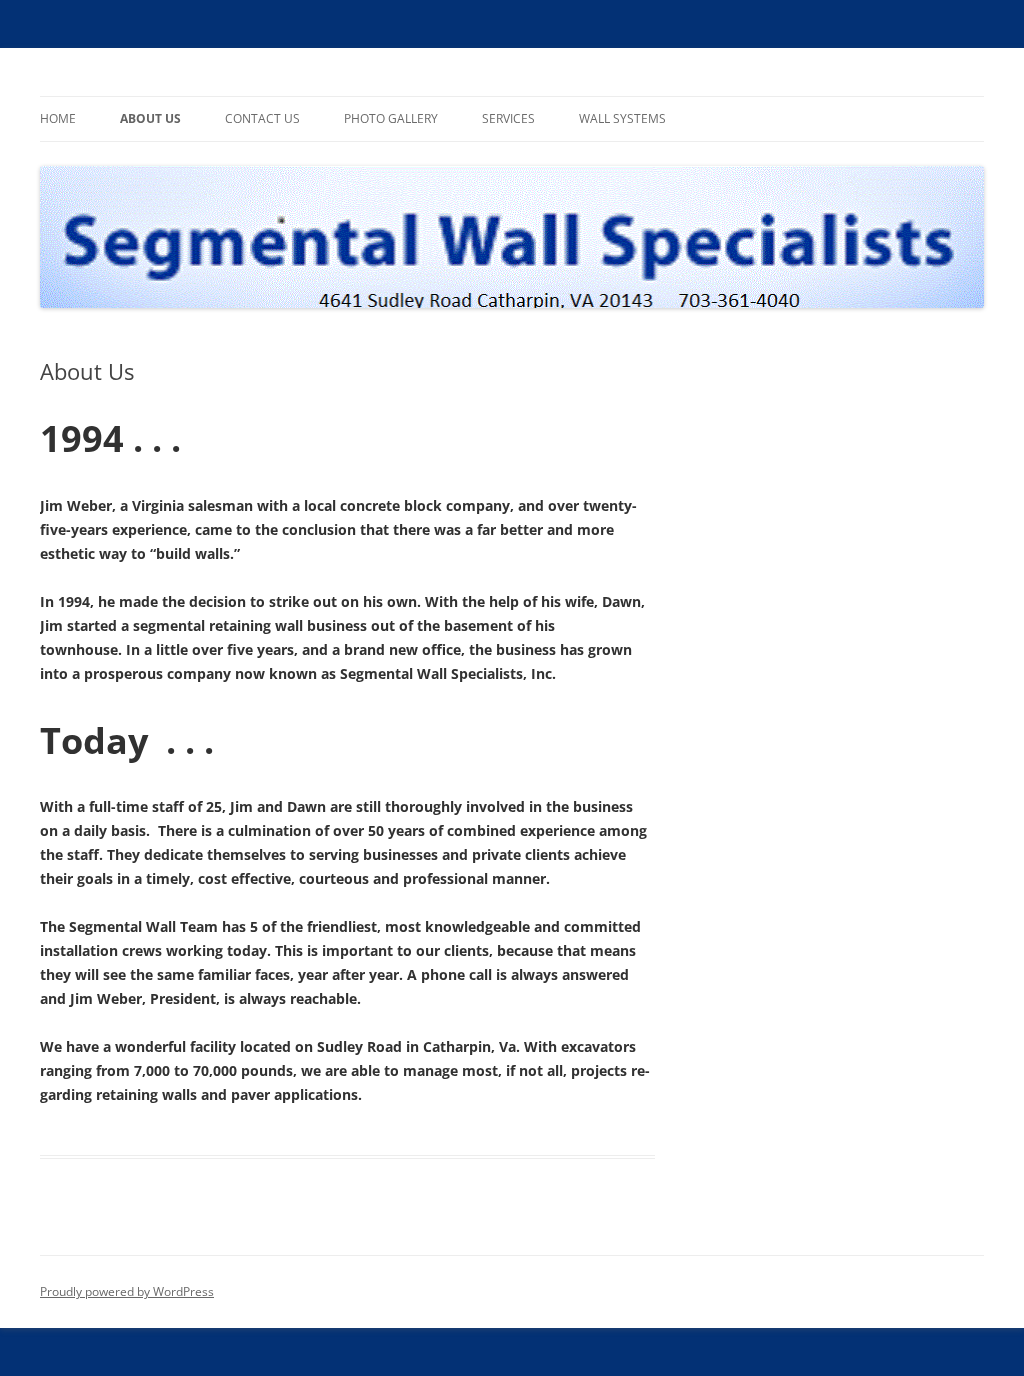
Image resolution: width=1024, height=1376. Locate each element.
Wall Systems (622, 118)
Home (58, 118)
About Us (150, 118)
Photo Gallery (391, 118)
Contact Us (262, 118)
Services (508, 118)
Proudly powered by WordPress (127, 1291)
